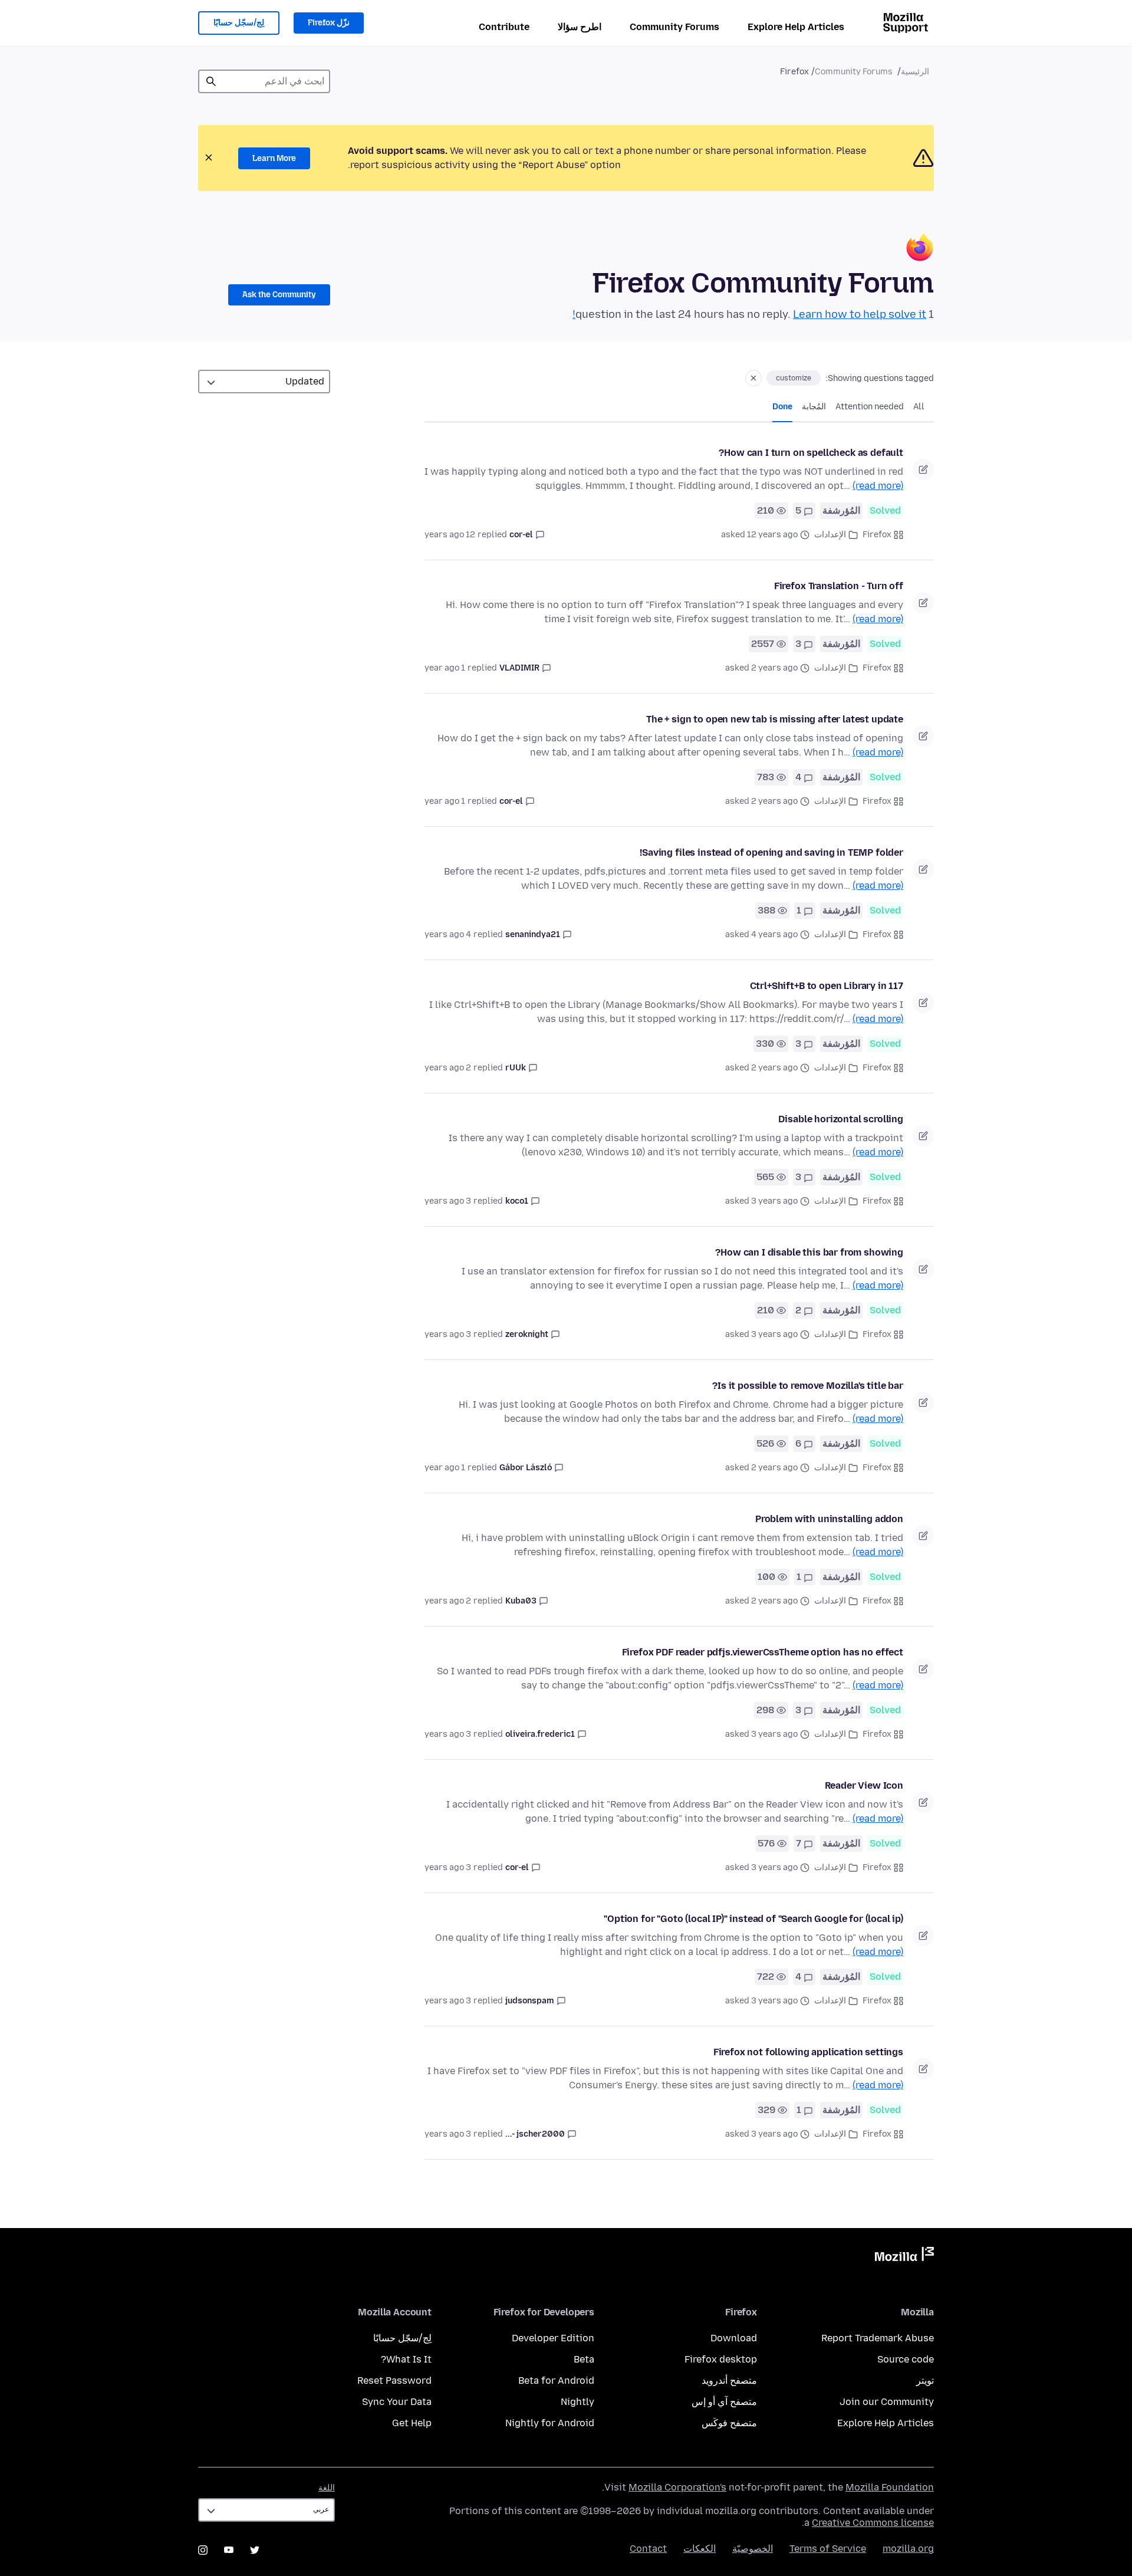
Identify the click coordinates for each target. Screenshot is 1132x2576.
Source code (906, 2359)
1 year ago (445, 668)
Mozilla (904, 2256)
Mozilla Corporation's (677, 2487)
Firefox (877, 535)
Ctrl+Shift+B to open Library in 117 (827, 986)
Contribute (504, 27)
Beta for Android (556, 2380)
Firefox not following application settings (808, 2052)
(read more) (878, 486)
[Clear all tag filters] (753, 378)
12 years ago (450, 535)
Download (734, 2338)
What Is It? (406, 2359)
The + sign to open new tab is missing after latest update (775, 719)
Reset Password (394, 2380)
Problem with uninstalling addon (829, 1519)
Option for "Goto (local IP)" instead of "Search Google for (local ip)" (753, 1919)
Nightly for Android (550, 2423)
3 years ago (448, 1201)
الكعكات (700, 2549)
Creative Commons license (873, 2523)
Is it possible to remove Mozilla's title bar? (808, 1386)
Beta (584, 2359)
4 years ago (448, 934)
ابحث (211, 81)
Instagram (203, 2550)
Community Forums (674, 27)
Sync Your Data (397, 2402)
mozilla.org (908, 2549)
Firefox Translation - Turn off (839, 586)
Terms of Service (828, 2549)
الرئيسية (915, 72)
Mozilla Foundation (890, 2487)
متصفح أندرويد (729, 2380)
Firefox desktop (721, 2359)
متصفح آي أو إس (724, 2402)
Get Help (412, 2423)
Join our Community (887, 2402)
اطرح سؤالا (580, 27)
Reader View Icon (864, 1785)
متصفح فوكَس (729, 2423)
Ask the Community (279, 295)
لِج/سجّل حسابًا (239, 23)
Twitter (255, 2550)
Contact (648, 2549)
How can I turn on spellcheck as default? (811, 453)
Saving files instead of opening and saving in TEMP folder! (771, 852)
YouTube (229, 2550)
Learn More (274, 158)
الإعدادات (830, 535)
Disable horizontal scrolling (841, 1119)
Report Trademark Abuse (878, 2338)
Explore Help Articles (796, 27)
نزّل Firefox (329, 23)
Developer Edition (553, 2338)
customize (794, 378)
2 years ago (448, 1068)
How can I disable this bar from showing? (809, 1252)
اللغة (327, 2488)
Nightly (577, 2402)
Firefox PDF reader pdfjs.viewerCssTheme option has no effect (763, 1652)
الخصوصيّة (753, 2549)
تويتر (925, 2380)
